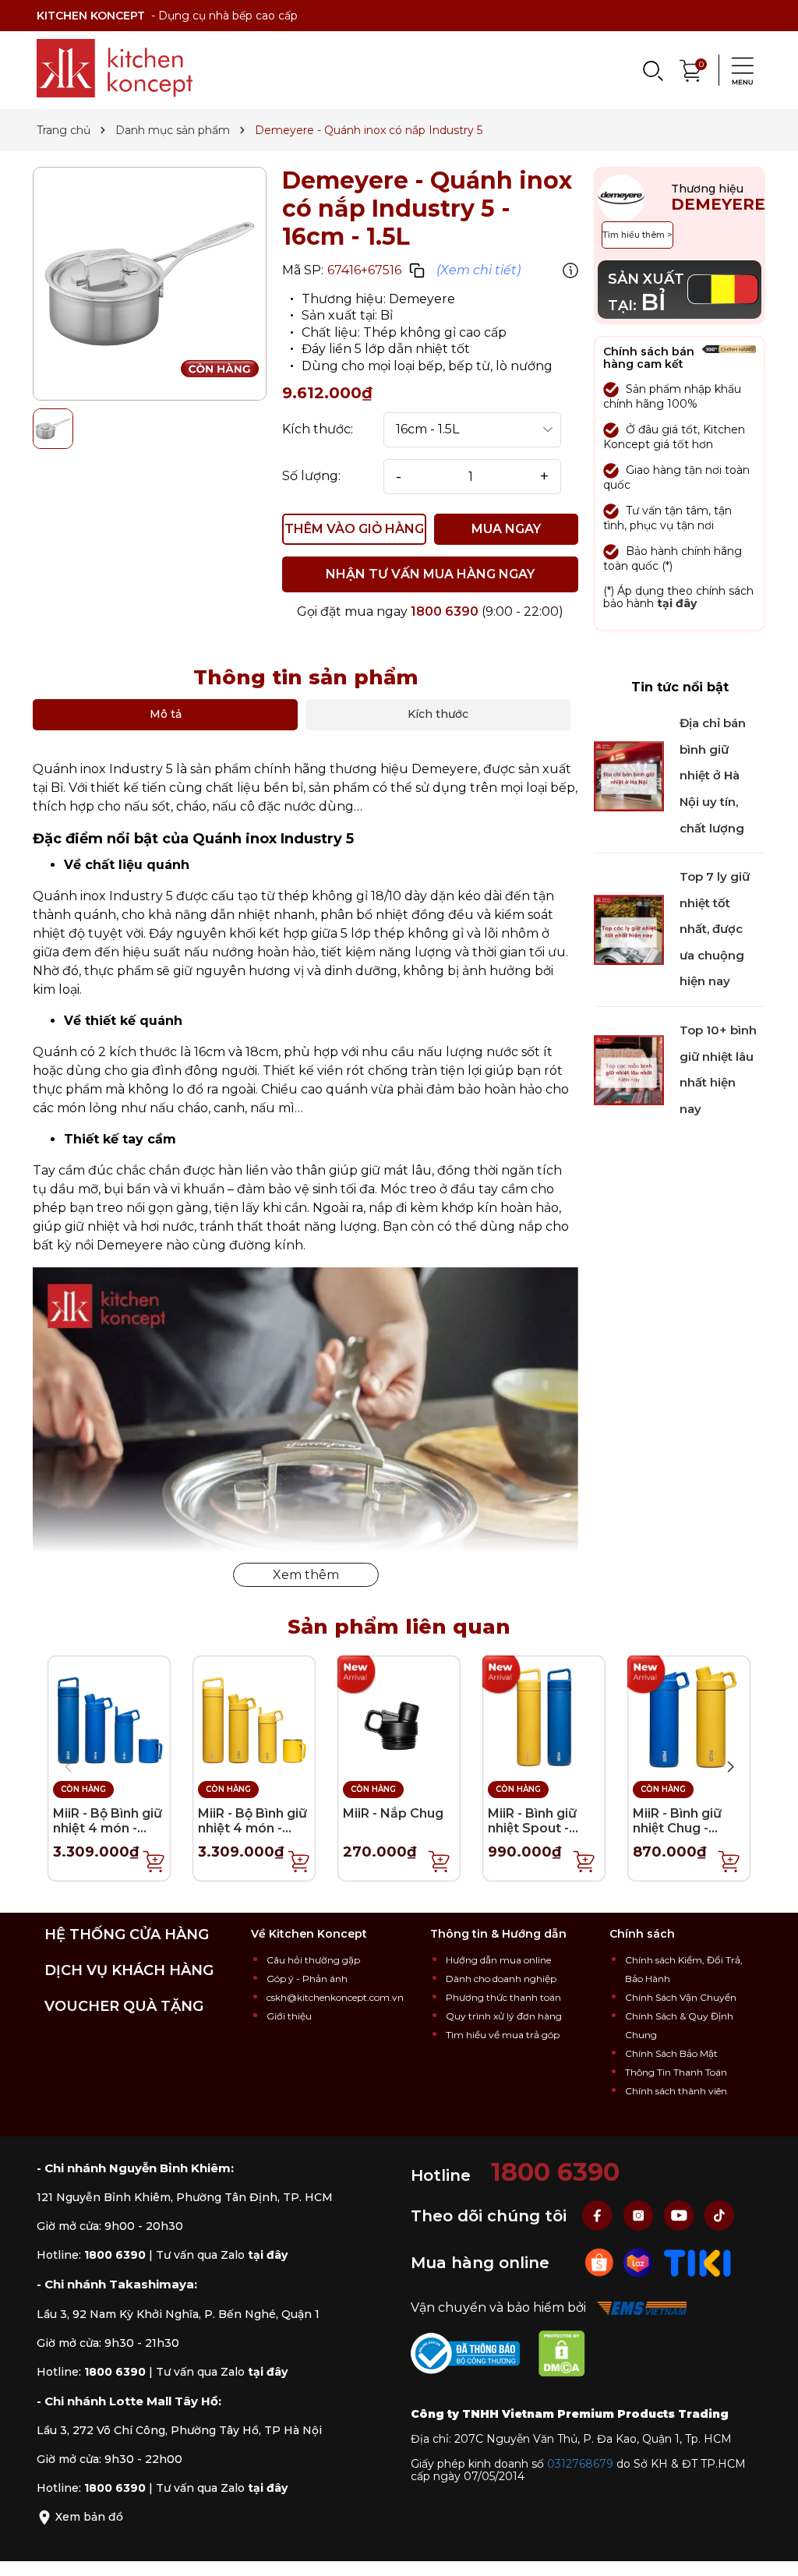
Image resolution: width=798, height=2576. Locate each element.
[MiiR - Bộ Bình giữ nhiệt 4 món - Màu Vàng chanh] (254, 1716)
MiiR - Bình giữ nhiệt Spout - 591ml (532, 1828)
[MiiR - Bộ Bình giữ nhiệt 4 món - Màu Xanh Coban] (109, 1716)
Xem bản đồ (88, 2517)
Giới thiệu (289, 2016)
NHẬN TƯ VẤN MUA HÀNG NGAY (430, 574)
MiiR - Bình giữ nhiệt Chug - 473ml (677, 1828)
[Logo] (115, 68)
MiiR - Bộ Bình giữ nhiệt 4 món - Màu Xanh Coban (108, 1828)
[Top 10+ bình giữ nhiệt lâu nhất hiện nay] (629, 1069)
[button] (730, 1767)
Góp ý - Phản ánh (307, 1979)
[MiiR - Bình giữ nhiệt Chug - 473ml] (689, 1716)
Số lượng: (311, 476)
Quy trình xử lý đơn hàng (504, 2016)
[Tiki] (697, 2262)
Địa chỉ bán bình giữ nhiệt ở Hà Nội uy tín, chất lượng (713, 775)
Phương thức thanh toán (503, 1997)
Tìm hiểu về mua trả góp (503, 2035)
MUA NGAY (506, 529)
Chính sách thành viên (676, 2091)
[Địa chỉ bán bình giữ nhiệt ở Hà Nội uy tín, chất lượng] (629, 775)
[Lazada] (640, 2262)
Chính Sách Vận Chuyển (681, 1997)
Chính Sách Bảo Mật (671, 2053)
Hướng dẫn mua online (498, 1960)
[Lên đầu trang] (771, 2549)
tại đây (677, 603)
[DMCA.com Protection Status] (570, 2356)
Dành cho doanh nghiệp (501, 1979)
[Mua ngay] (154, 1860)
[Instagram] (640, 2215)
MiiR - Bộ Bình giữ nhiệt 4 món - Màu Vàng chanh (252, 1828)
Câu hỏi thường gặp (313, 1960)
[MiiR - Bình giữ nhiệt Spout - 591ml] (544, 1716)
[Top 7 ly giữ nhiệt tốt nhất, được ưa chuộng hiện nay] (629, 929)
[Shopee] (601, 2262)
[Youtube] (680, 2215)
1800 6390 (445, 611)
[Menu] (738, 70)
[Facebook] (599, 2215)
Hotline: (91, 2255)
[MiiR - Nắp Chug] (399, 1716)
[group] (150, 284)
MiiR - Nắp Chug (393, 1813)
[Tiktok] (719, 2215)
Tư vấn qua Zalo (222, 2255)
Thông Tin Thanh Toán (676, 2072)
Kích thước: (318, 429)
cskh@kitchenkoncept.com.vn (335, 1997)
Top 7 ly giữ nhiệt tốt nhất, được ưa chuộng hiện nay (715, 929)
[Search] (652, 70)
